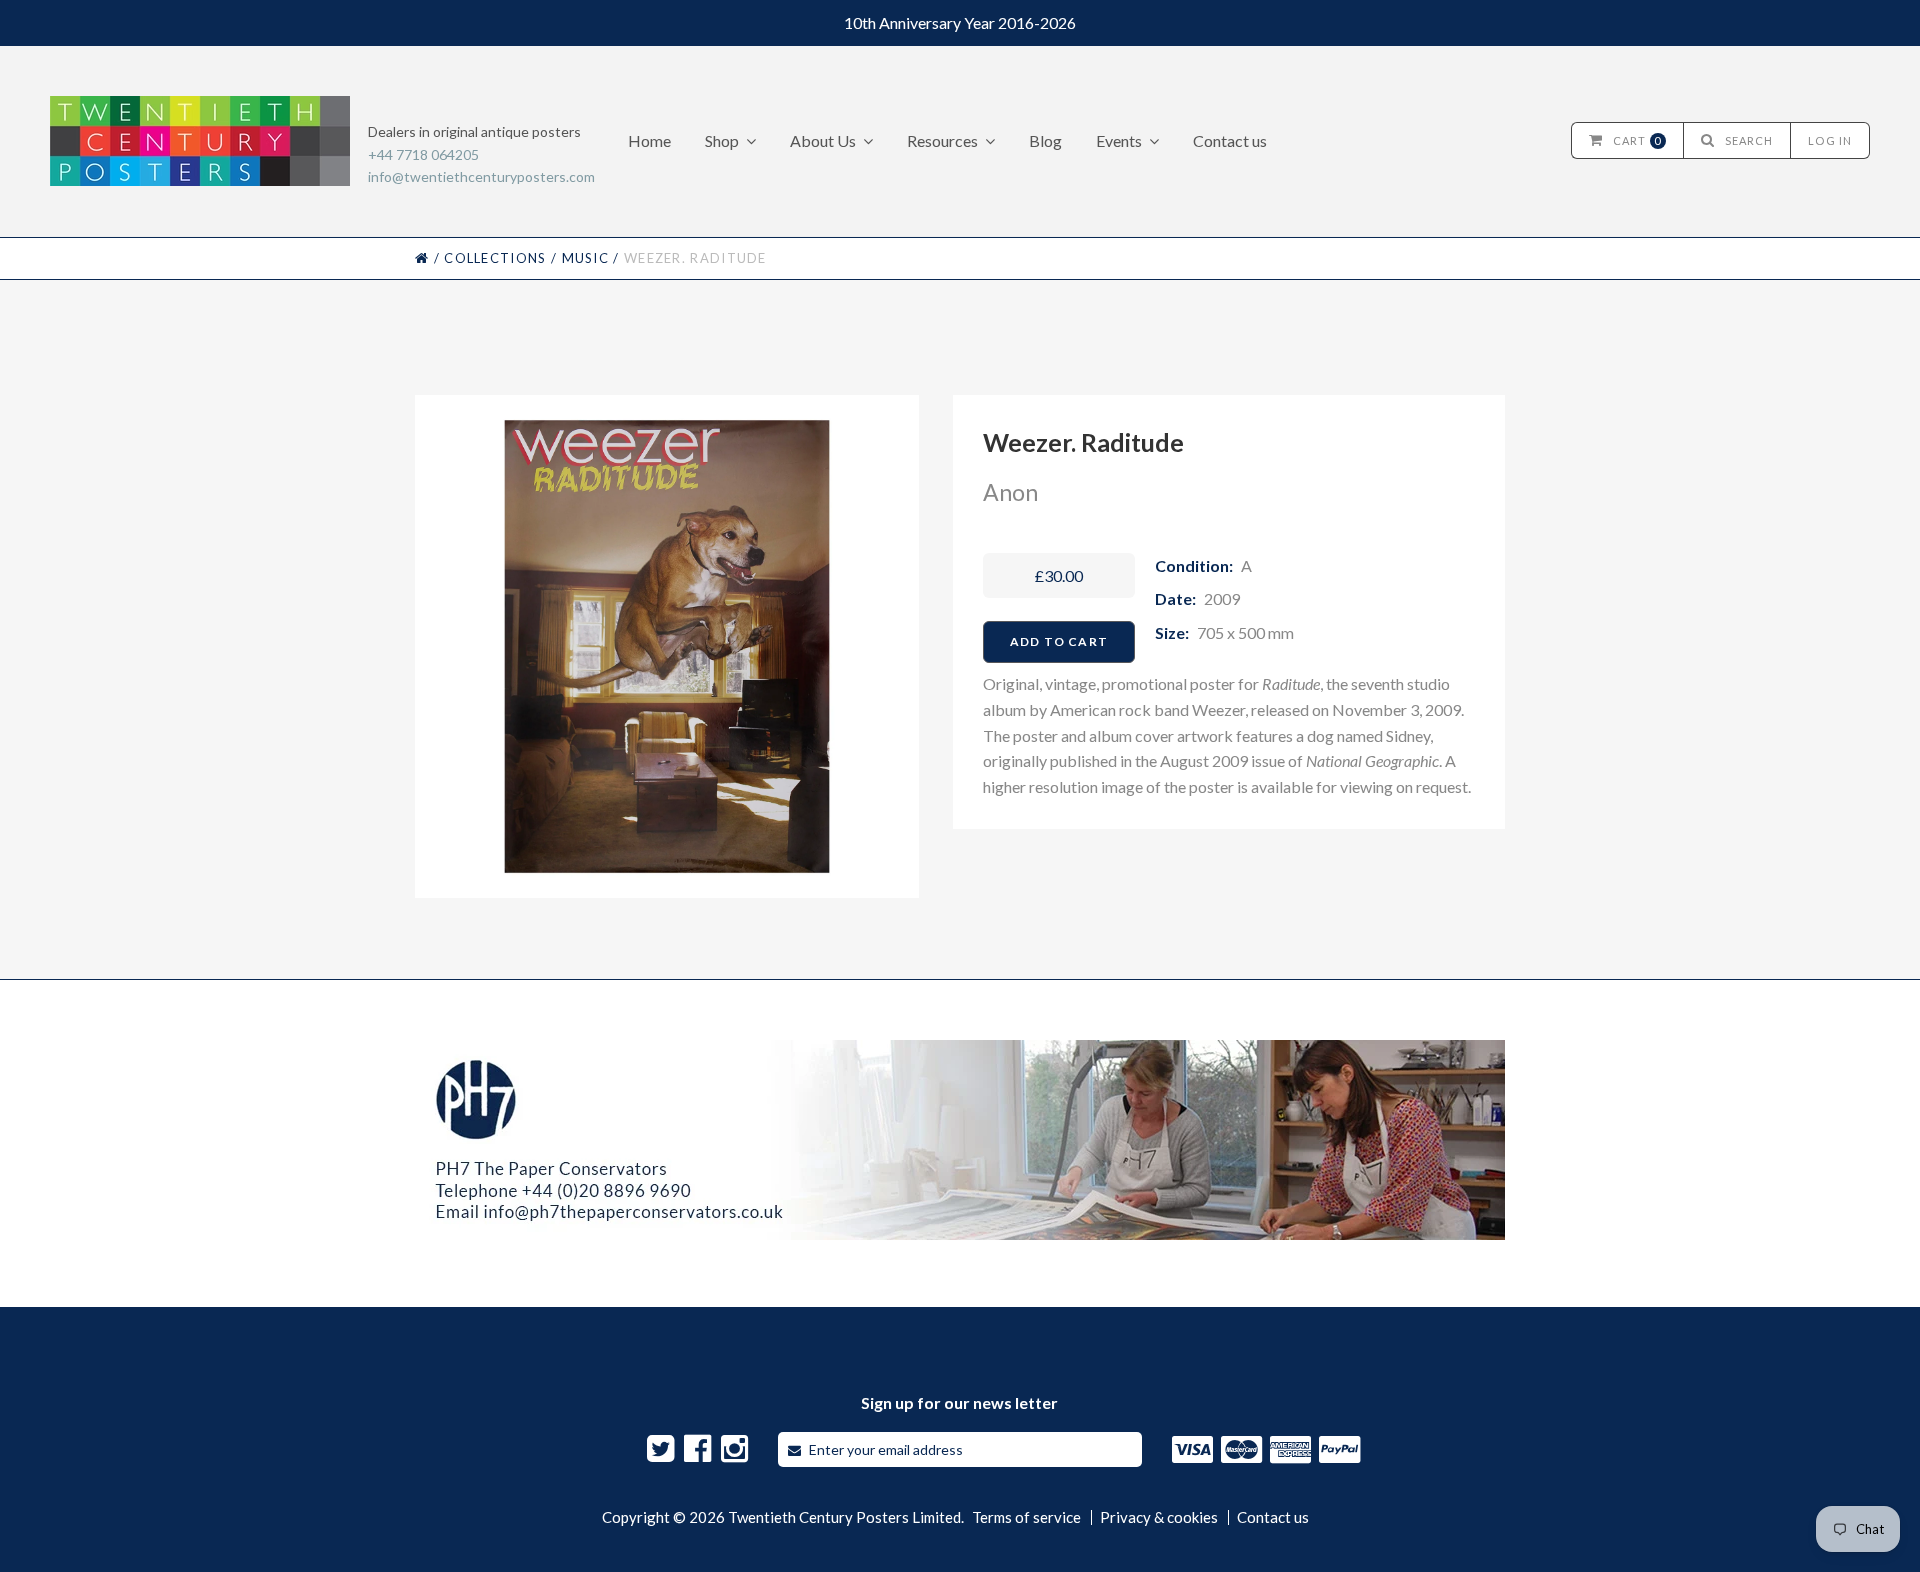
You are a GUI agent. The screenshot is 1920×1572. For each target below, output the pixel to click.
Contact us (1230, 140)
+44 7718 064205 (423, 154)
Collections (495, 258)
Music (586, 258)
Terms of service (1026, 1517)
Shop (722, 140)
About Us (823, 140)
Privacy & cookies (1159, 1517)
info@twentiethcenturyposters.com (481, 176)
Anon (1010, 492)
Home (649, 140)
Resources (942, 140)
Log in (1830, 140)
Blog (1045, 140)
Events (1119, 140)
